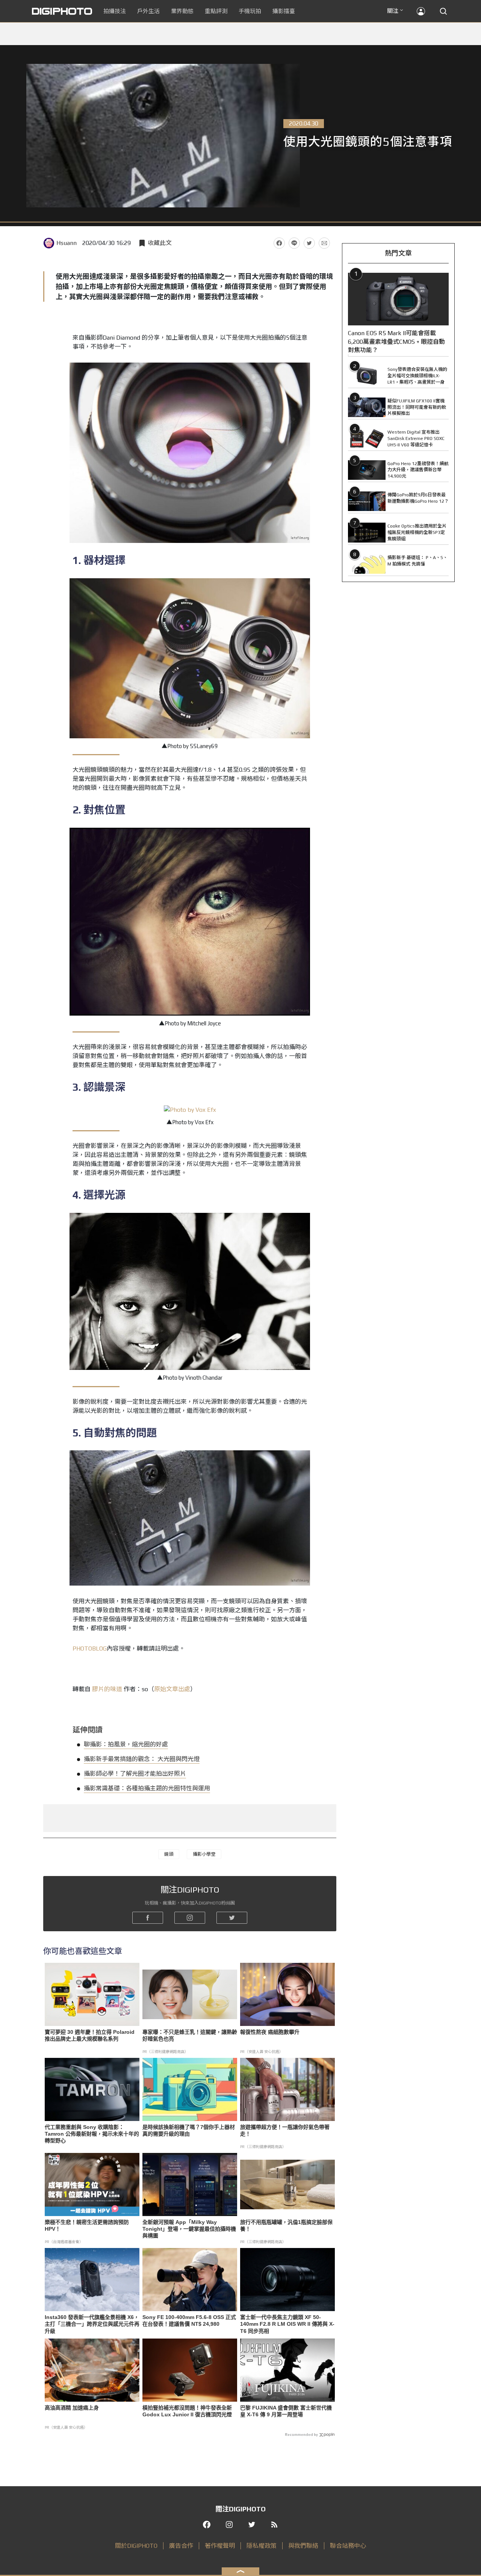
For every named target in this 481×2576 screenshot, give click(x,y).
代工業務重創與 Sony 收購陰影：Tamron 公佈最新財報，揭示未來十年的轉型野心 (92, 2134)
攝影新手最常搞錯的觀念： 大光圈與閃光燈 (142, 1759)
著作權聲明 (220, 2546)
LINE (294, 243)
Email (324, 243)
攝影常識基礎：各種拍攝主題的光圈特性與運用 (147, 1788)
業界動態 (182, 11)
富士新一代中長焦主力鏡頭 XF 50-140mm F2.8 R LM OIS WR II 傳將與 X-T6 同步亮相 (287, 2324)
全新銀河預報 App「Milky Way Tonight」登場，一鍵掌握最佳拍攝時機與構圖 (189, 2229)
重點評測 (216, 11)
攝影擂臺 (284, 11)
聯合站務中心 (348, 2546)
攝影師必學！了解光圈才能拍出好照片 (135, 1774)
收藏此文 (160, 243)
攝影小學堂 (204, 1854)
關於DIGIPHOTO (136, 2546)
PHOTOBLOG (90, 1649)
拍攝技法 (115, 11)
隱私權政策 (262, 2546)
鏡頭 (169, 1854)
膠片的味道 (107, 1689)
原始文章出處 (172, 1689)
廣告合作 (181, 2546)
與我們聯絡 (303, 2546)
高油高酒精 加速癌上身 (72, 2408)
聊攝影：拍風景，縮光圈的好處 (126, 1744)
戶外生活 (148, 11)
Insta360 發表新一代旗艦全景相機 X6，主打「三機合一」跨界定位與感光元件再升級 (92, 2324)
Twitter (309, 243)
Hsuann (67, 243)
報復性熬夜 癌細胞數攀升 (270, 2032)
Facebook (279, 243)
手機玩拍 (250, 11)
